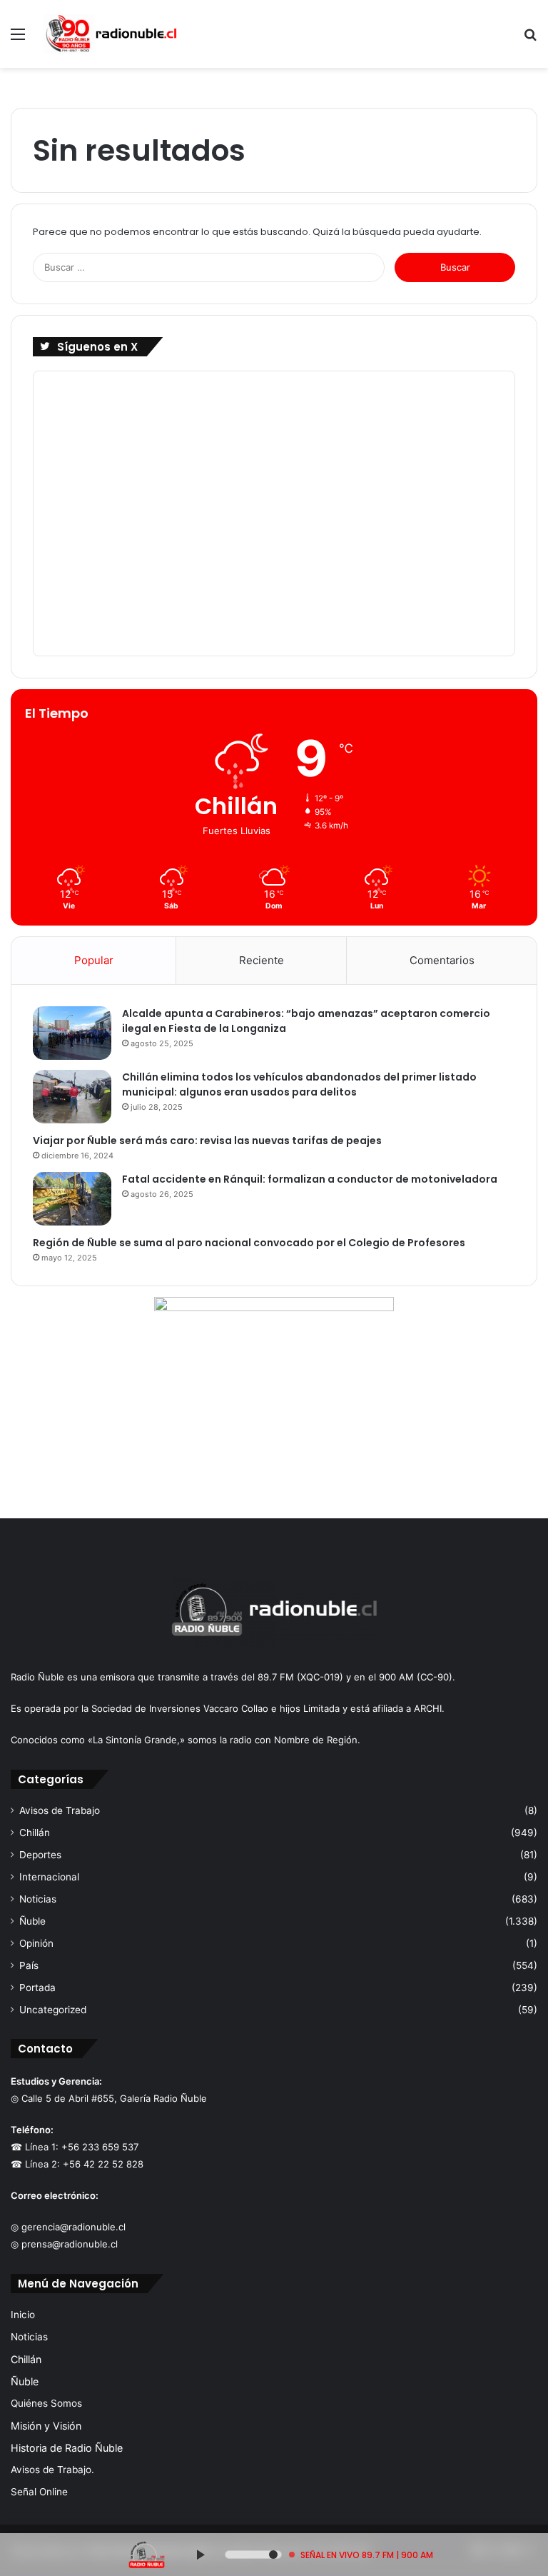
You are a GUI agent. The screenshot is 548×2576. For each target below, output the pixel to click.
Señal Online (39, 2492)
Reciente (262, 960)
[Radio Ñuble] (111, 34)
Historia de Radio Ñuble (67, 2448)
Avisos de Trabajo (60, 1810)
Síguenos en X (97, 347)
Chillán (35, 1833)
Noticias (38, 1899)
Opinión (36, 1943)
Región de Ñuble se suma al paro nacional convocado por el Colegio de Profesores (249, 1243)
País (29, 1965)
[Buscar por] (530, 39)
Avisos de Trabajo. (52, 2470)
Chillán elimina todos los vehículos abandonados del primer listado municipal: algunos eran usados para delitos (299, 1084)
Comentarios (442, 960)
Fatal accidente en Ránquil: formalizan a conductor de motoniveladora (310, 1179)
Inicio (23, 2315)
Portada (37, 1988)
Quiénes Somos (46, 2403)
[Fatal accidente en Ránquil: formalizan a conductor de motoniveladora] (72, 1199)
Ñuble (32, 1921)
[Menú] (18, 39)
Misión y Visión (46, 2426)
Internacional (49, 1877)
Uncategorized (53, 2010)
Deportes (40, 1855)
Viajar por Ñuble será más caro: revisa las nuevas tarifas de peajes (207, 1141)
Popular (94, 960)
